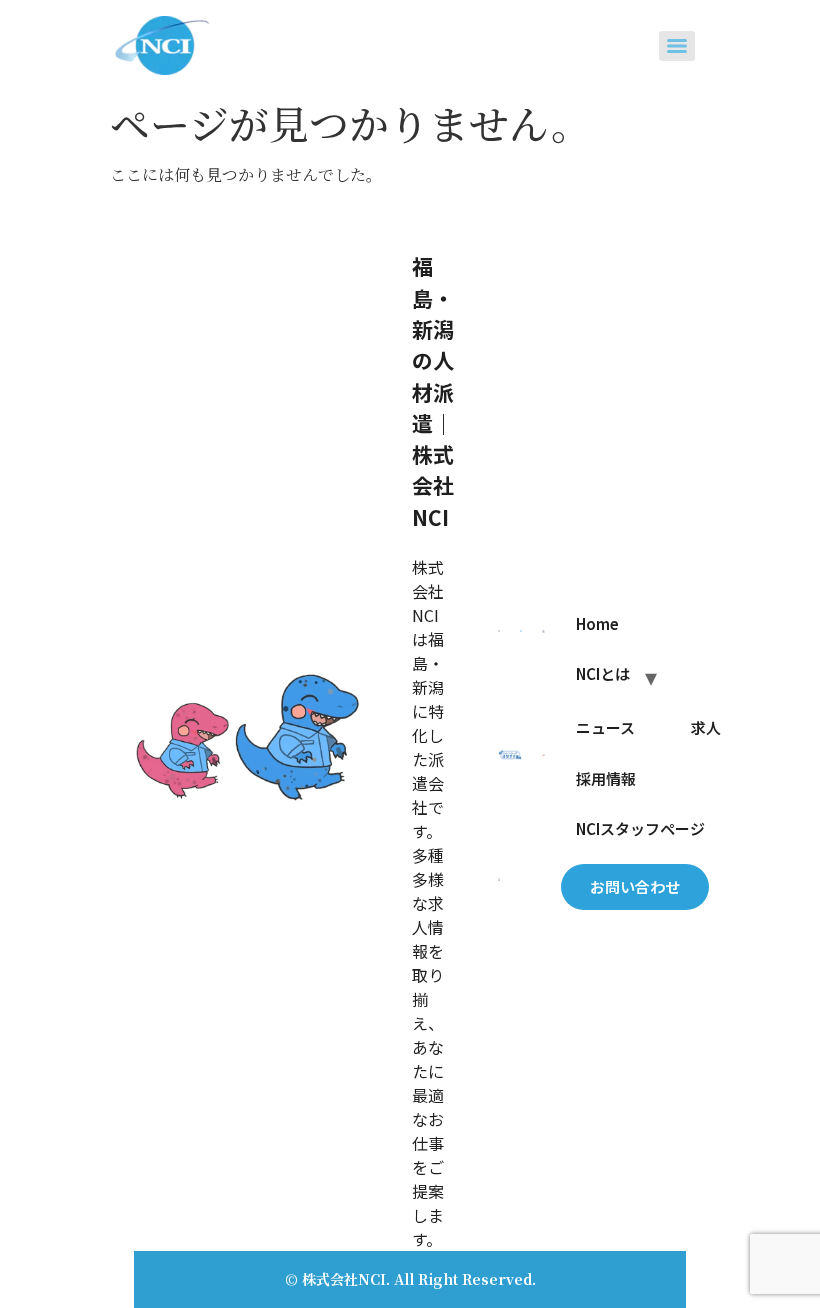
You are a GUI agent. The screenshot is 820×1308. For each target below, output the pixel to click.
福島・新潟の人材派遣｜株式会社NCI (433, 391)
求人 (706, 727)
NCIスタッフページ (640, 828)
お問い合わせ (635, 886)
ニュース (605, 727)
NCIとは (603, 673)
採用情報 (606, 778)
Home (597, 623)
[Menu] (677, 46)
